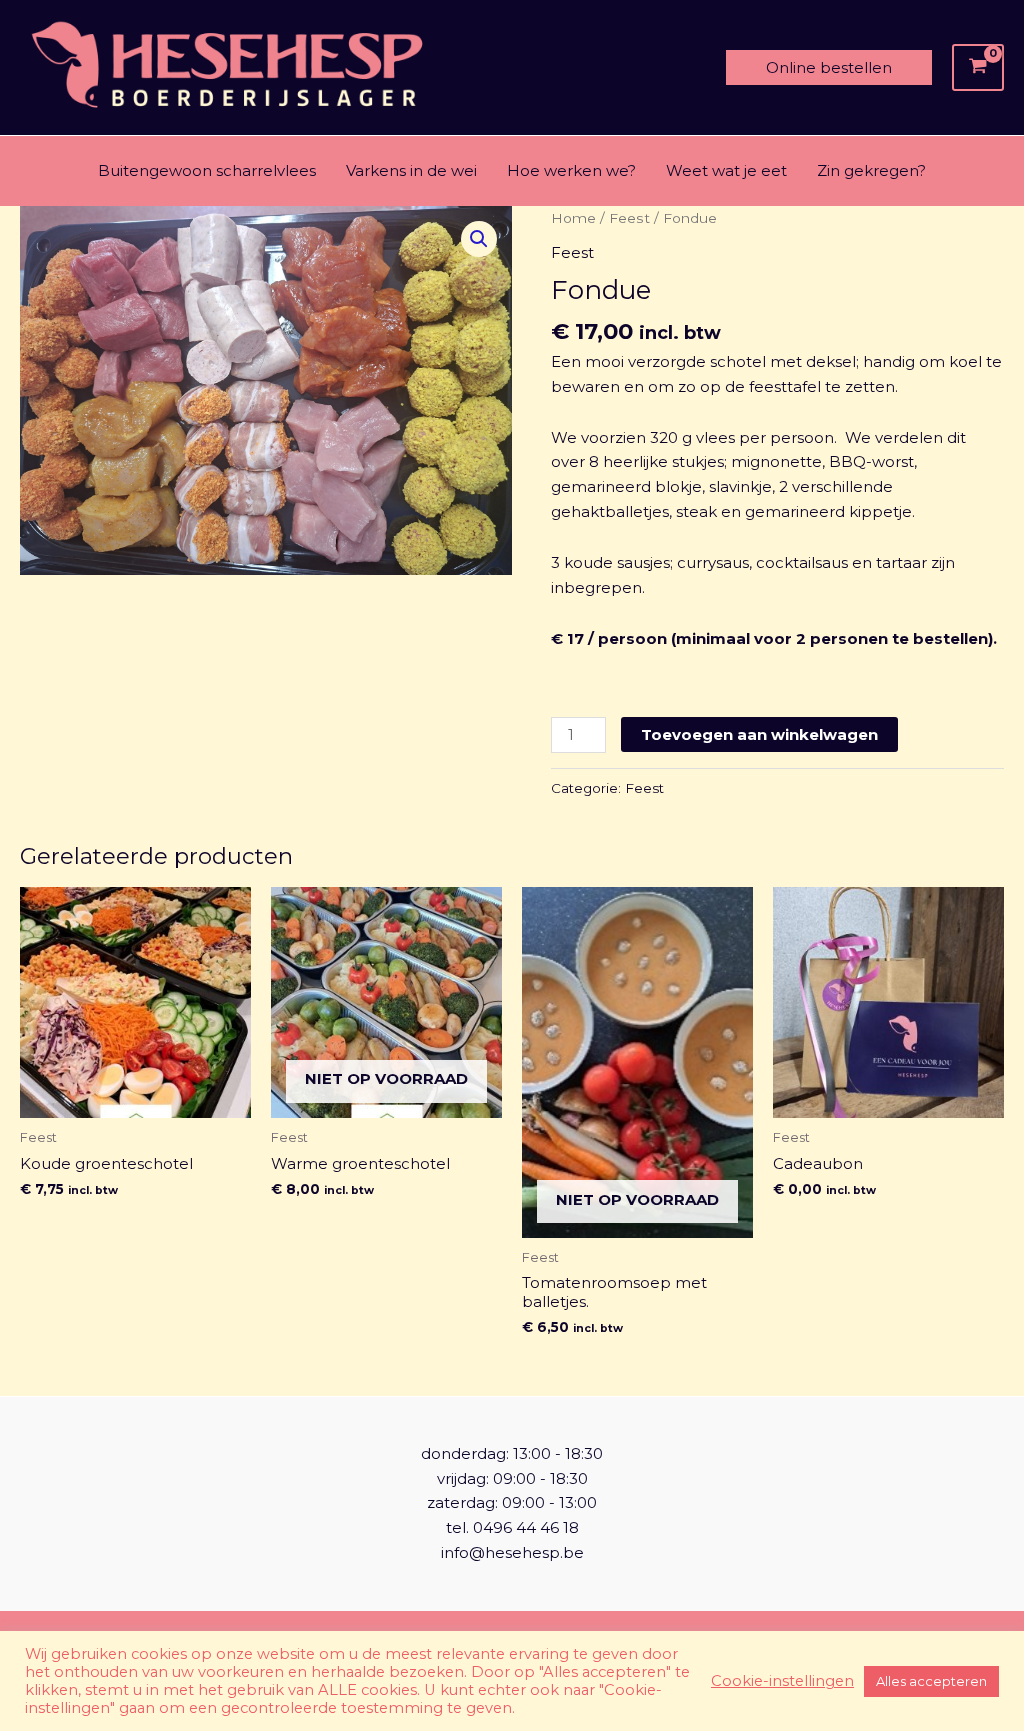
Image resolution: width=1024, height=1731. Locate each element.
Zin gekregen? (871, 170)
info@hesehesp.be (512, 1552)
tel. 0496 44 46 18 (512, 1527)
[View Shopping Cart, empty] (978, 68)
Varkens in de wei (411, 170)
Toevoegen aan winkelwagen (759, 734)
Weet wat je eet (726, 170)
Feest (629, 218)
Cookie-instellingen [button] (782, 1681)
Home (573, 218)
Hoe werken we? (571, 170)
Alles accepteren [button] (931, 1681)
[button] (829, 67)
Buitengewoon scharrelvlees (207, 170)
